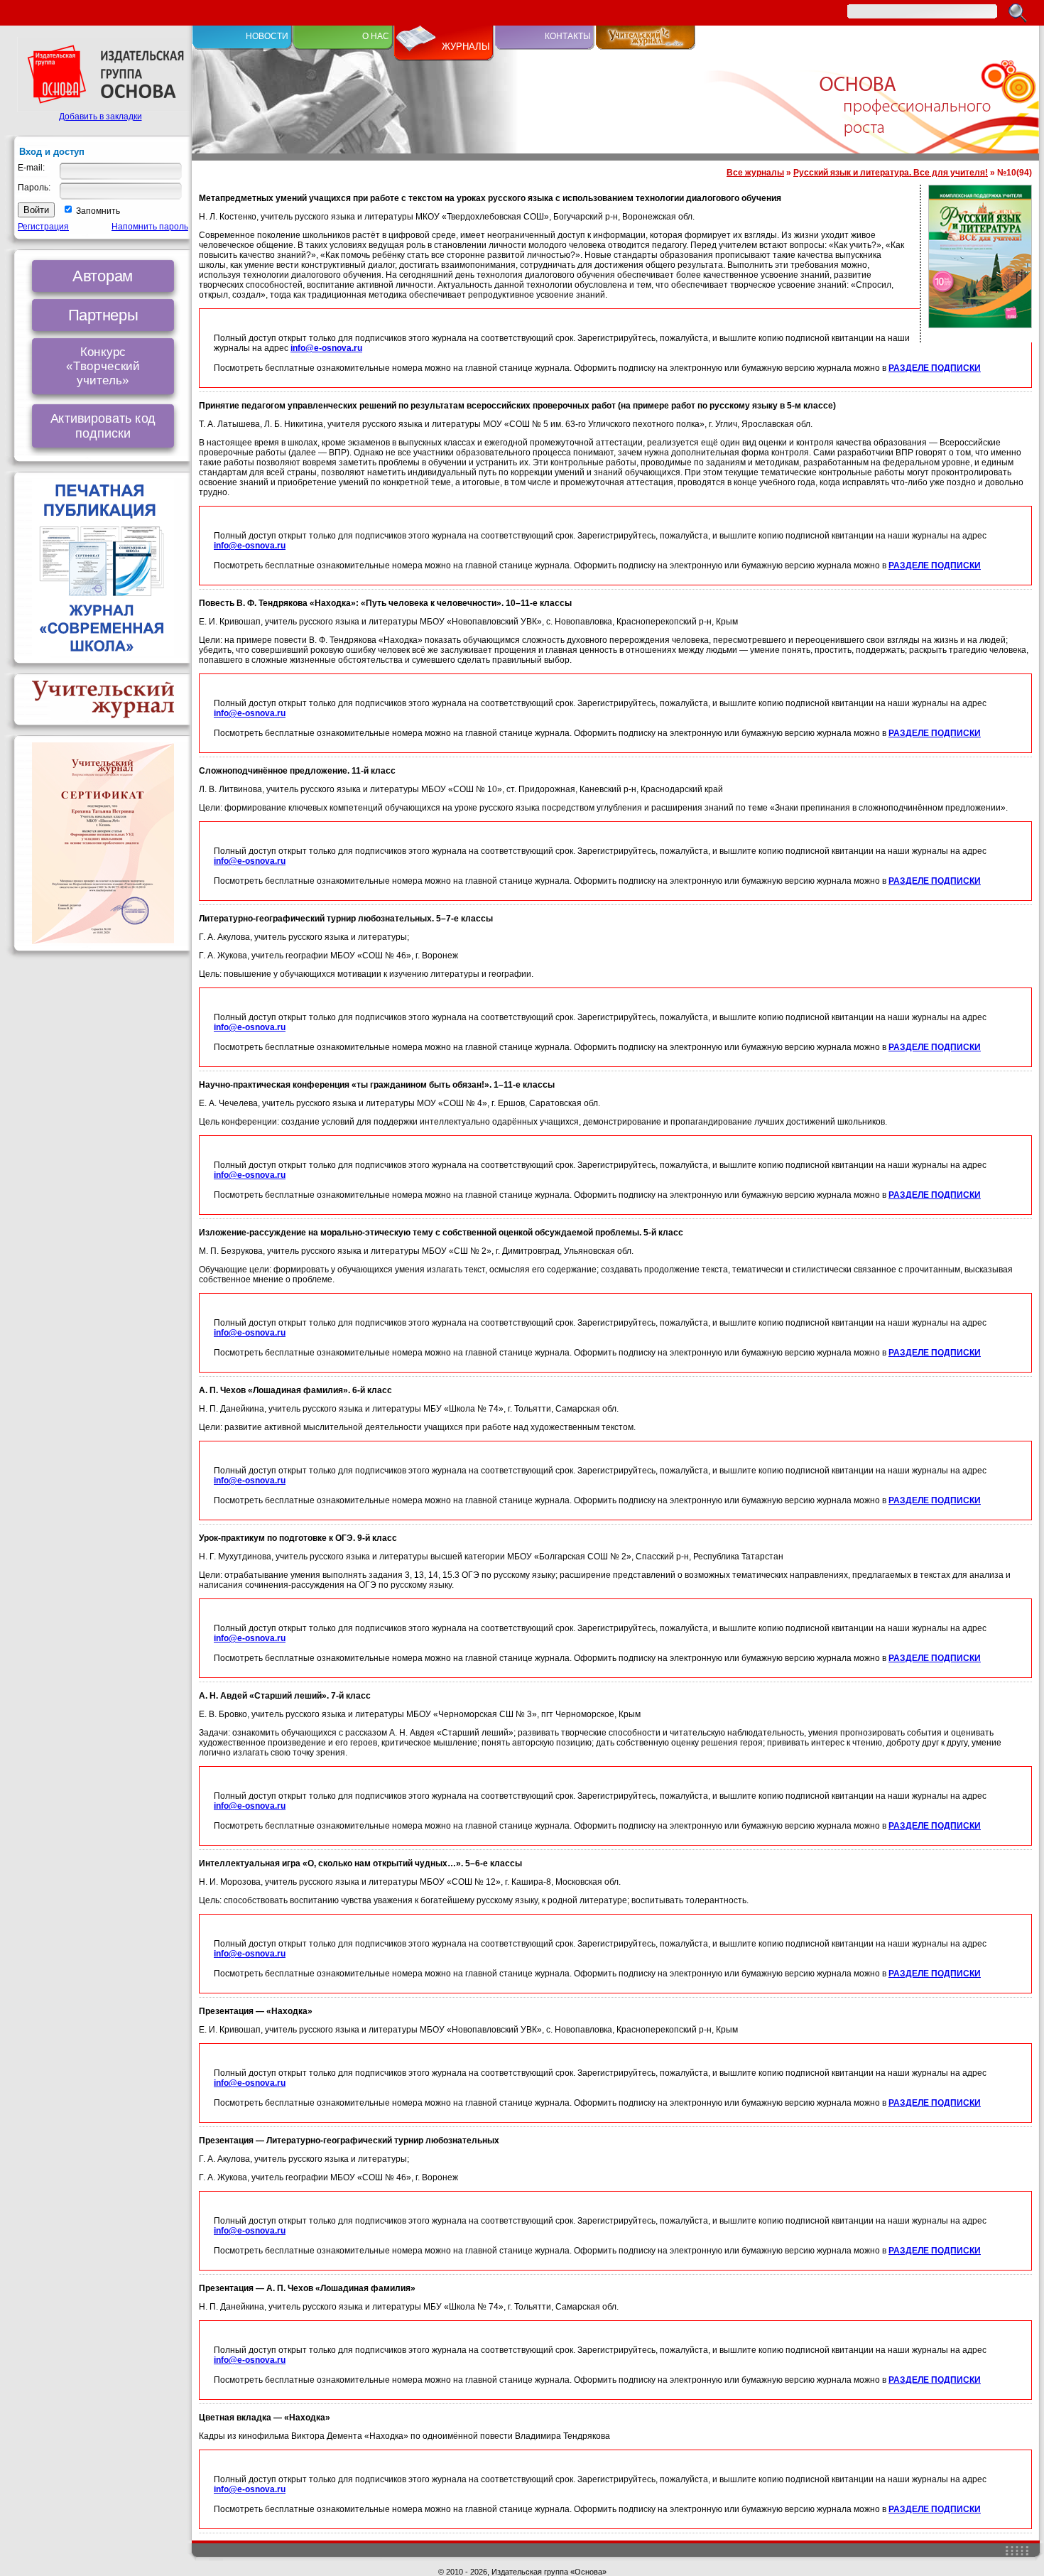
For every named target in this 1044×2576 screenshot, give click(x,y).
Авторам (103, 276)
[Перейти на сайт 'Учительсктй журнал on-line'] (646, 47)
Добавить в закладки (100, 117)
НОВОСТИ (267, 36)
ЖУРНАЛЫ (466, 47)
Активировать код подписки (103, 426)
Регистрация (43, 227)
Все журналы (755, 173)
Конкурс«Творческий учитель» (103, 366)
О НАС (376, 36)
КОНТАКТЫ (568, 36)
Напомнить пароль (150, 227)
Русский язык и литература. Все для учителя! (891, 173)
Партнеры (103, 315)
